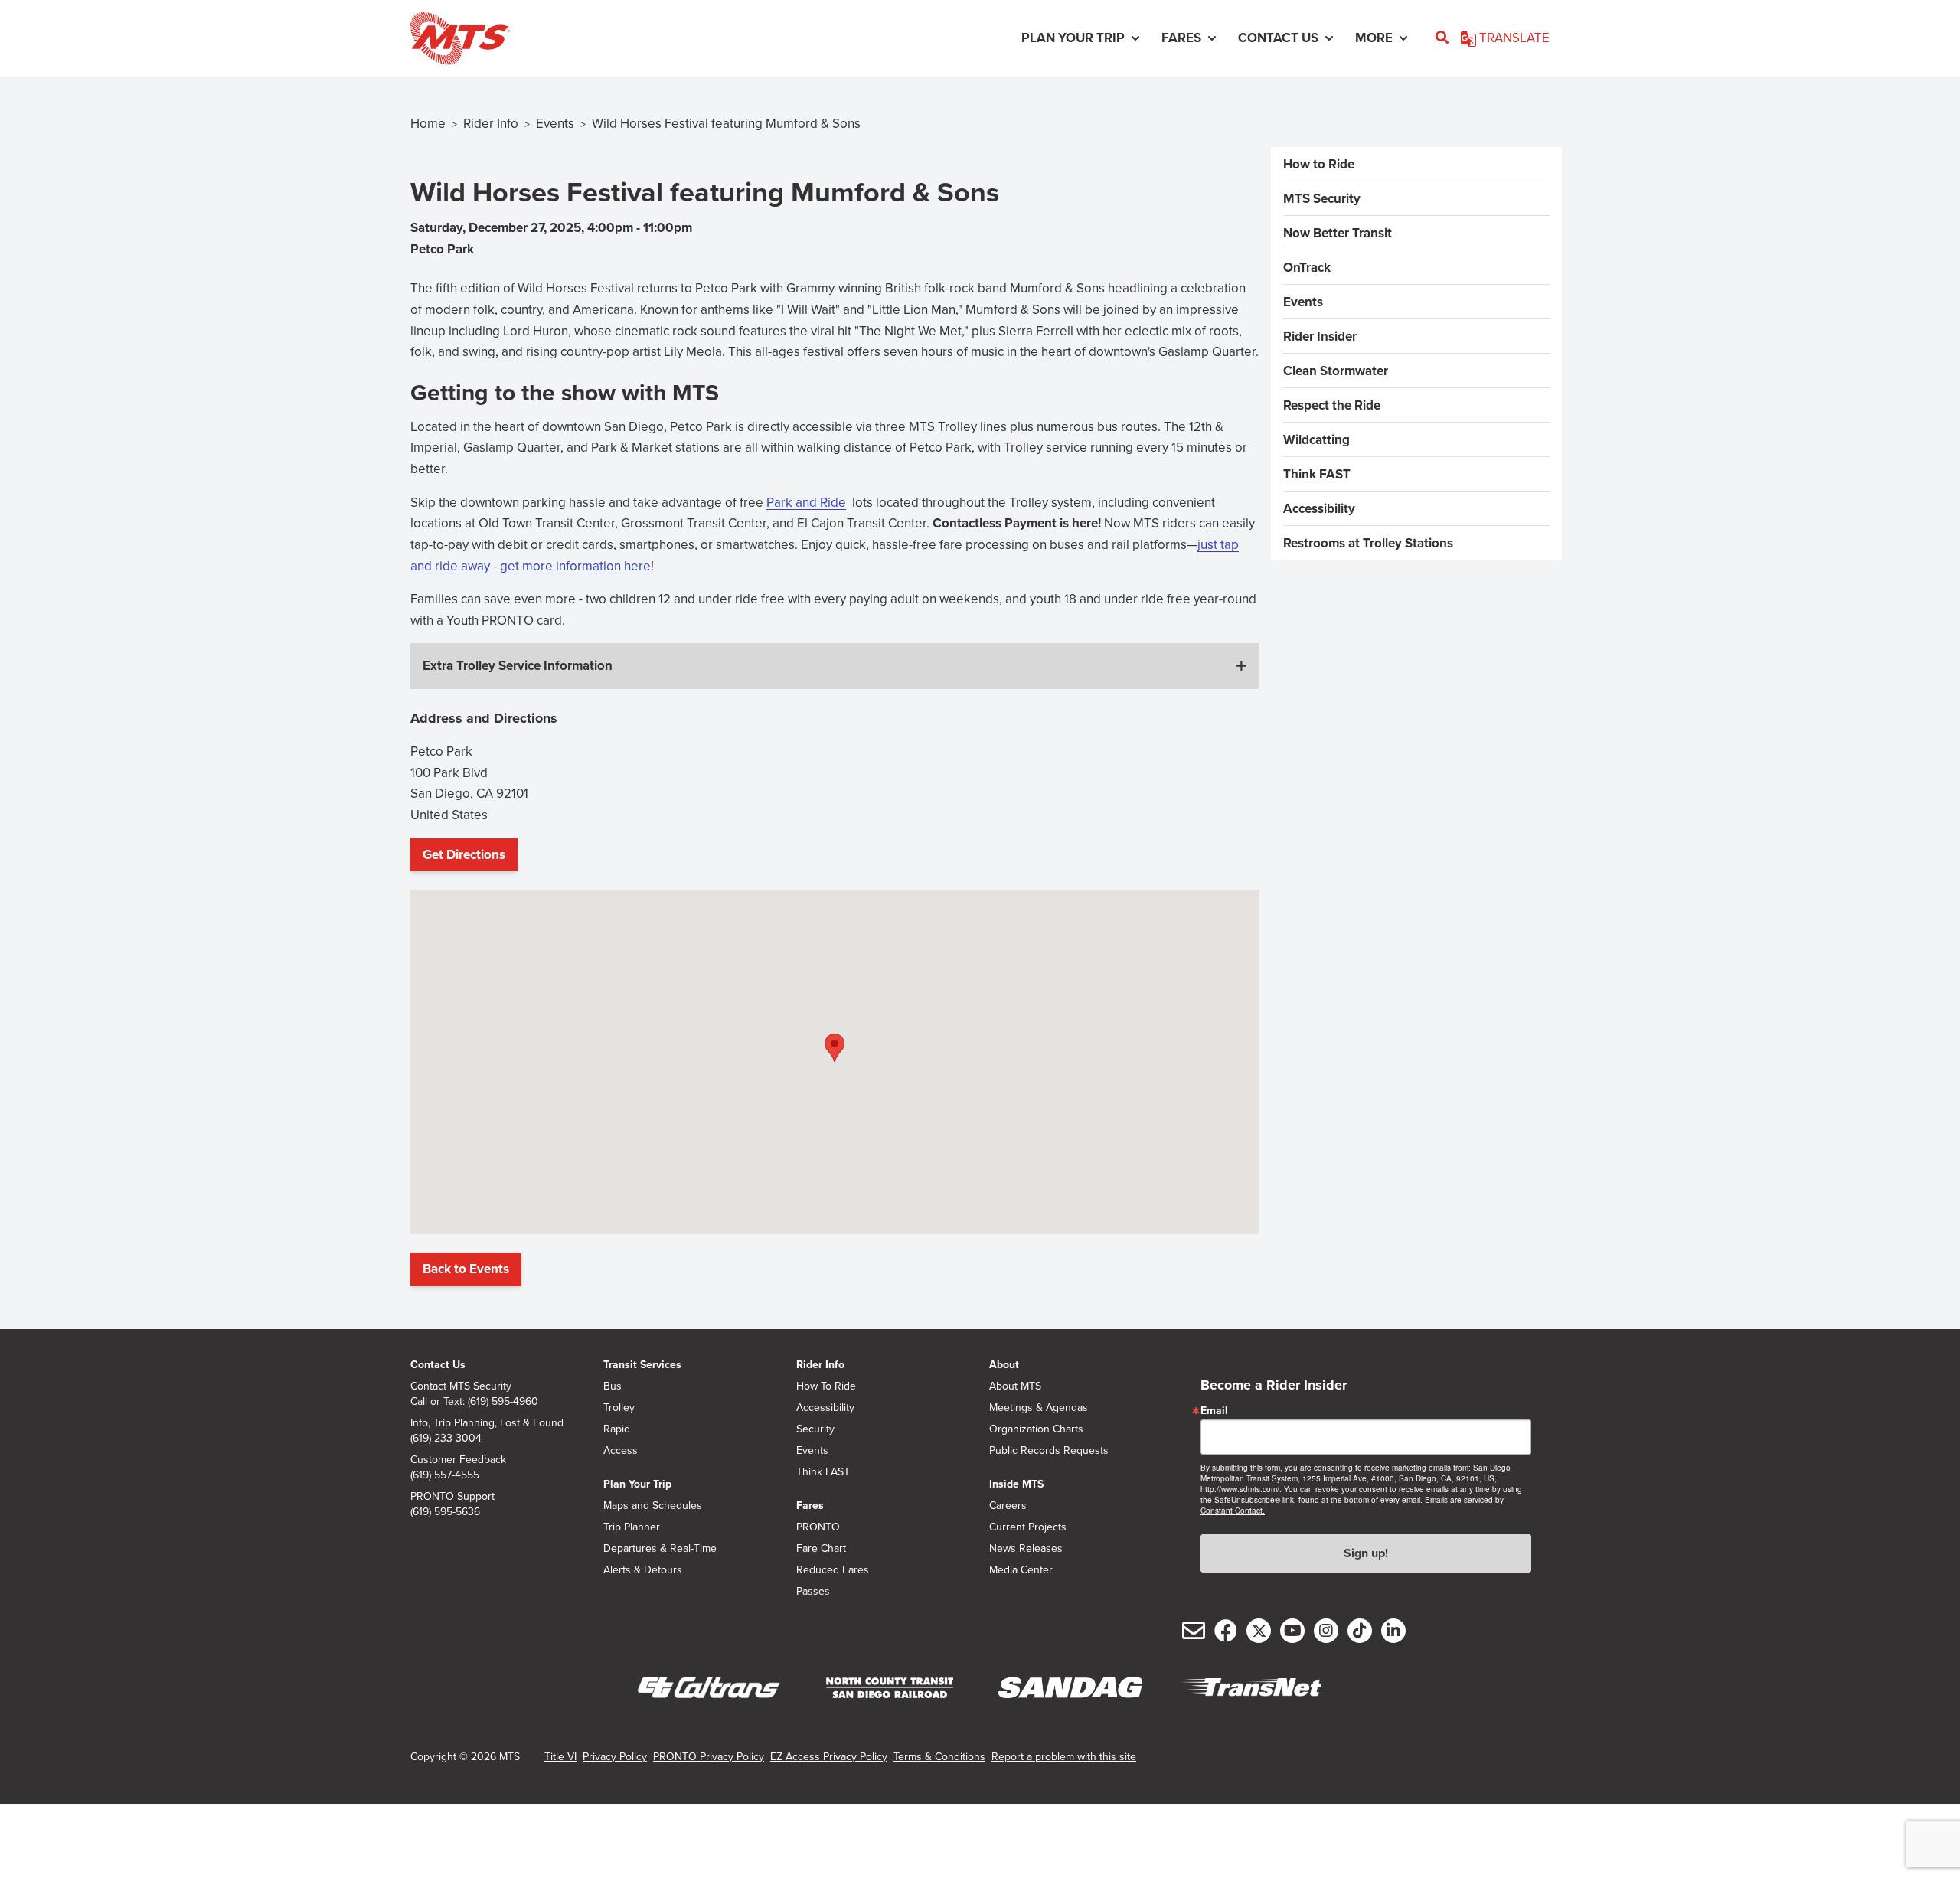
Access (621, 1450)
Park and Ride (806, 502)
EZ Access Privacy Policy (829, 1756)
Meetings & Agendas (1039, 1407)
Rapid (617, 1429)
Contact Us (438, 1364)
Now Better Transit (1338, 233)
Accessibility (1319, 508)
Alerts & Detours (643, 1569)
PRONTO (818, 1527)
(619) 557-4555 (445, 1475)
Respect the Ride (1332, 405)
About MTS (1015, 1386)
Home (428, 123)
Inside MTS (1016, 1484)
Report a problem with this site (1064, 1756)
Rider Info (491, 123)
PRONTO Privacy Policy (709, 1756)
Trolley (619, 1407)
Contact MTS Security (461, 1386)
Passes (813, 1591)
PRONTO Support (452, 1496)
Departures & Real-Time (660, 1548)
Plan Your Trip (637, 1484)
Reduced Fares (833, 1569)
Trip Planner (632, 1527)
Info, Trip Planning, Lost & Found (487, 1422)
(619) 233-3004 (446, 1438)
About (1004, 1364)
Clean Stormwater (1336, 371)
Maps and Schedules (653, 1505)
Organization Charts (1036, 1429)
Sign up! (1366, 1553)
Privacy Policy (615, 1756)
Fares (810, 1505)
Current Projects (1028, 1527)
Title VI (560, 1756)
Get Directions (468, 859)
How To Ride (826, 1386)
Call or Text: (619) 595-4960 (474, 1401)
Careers (1008, 1505)
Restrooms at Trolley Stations (1368, 543)
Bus (612, 1386)
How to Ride (1319, 164)
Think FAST (1317, 474)
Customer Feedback (458, 1459)
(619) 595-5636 (445, 1511)
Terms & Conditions (939, 1756)
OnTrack (1307, 267)
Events (555, 123)
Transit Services (642, 1364)
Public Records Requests (1049, 1450)
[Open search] (1442, 38)
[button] (835, 666)
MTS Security (1322, 198)
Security (815, 1429)
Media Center (1021, 1569)
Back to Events (466, 1269)
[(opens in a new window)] (709, 1688)
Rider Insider (1320, 336)
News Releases (1026, 1548)
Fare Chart (821, 1548)
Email (1214, 1410)
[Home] (461, 38)
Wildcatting (1316, 439)
